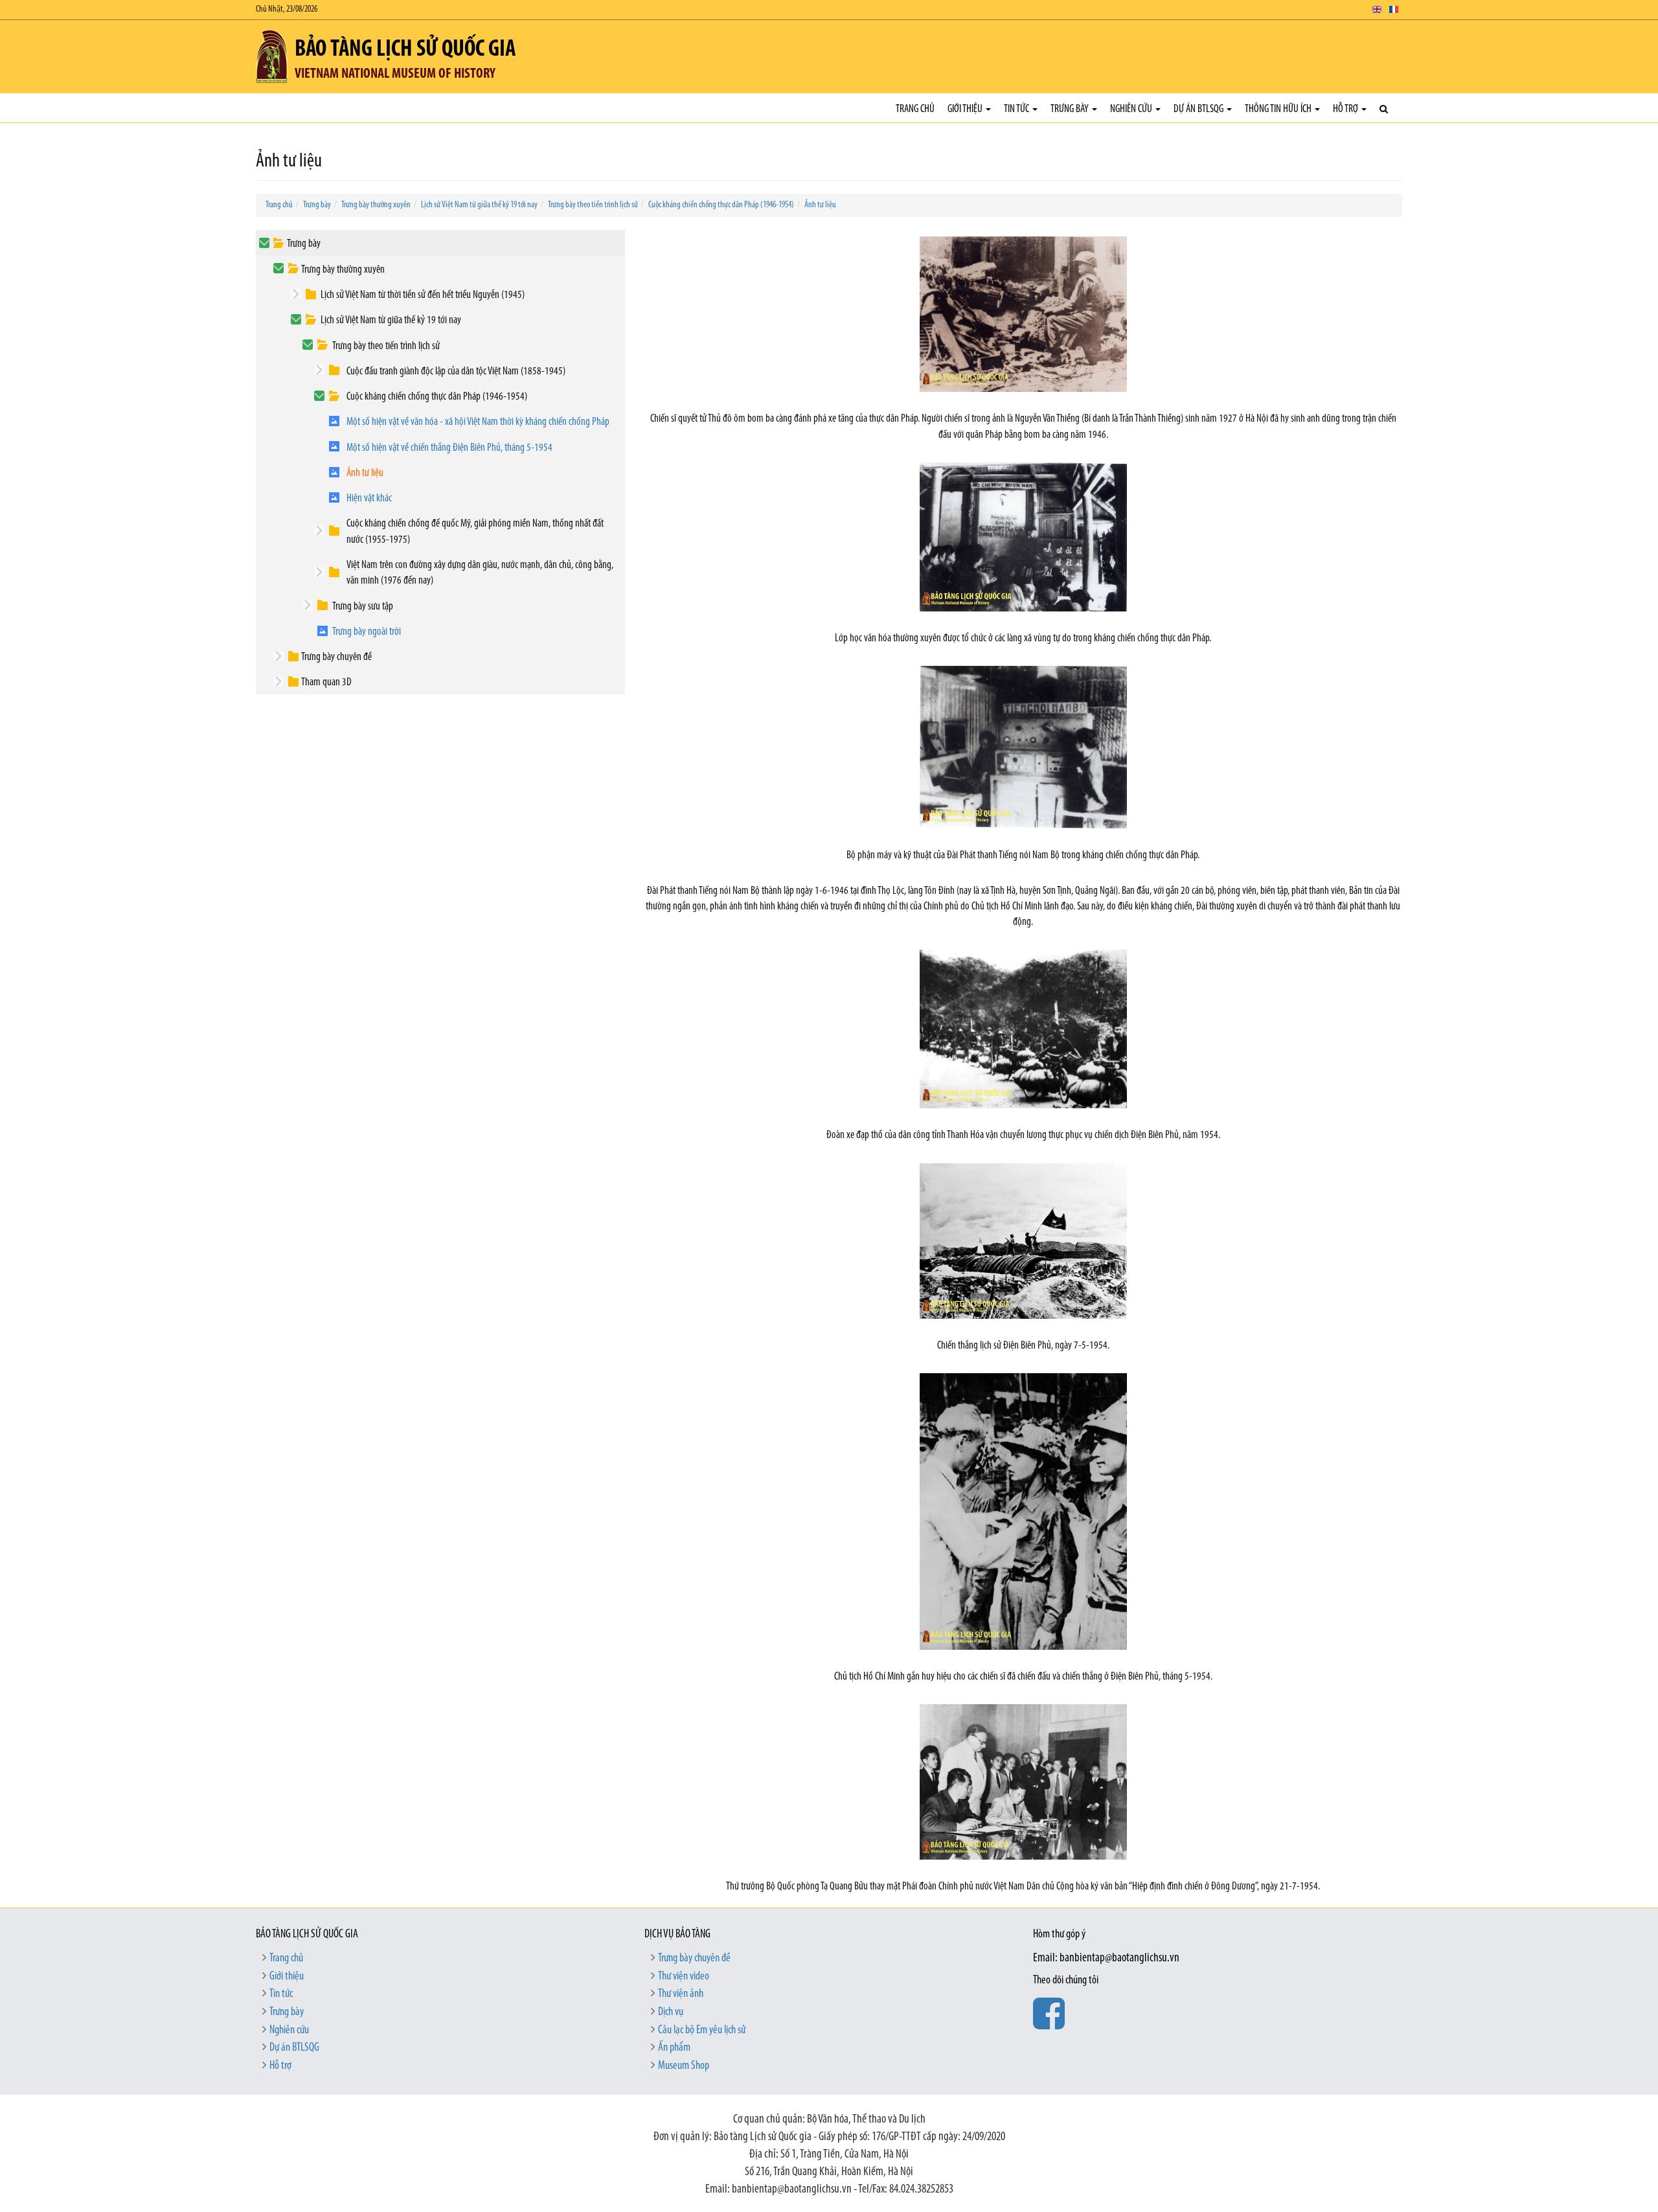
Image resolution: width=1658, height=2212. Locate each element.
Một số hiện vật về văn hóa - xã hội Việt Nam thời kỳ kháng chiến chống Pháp (478, 422)
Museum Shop (684, 2066)
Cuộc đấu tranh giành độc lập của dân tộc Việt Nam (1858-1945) (456, 371)
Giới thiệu (966, 109)
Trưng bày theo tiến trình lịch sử (593, 205)
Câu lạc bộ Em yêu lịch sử (702, 2031)
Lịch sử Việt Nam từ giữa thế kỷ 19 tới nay (479, 205)
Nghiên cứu (1132, 109)
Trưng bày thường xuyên (376, 205)
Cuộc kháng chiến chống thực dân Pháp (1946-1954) (721, 205)
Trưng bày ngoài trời (367, 632)
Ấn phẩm (674, 2048)
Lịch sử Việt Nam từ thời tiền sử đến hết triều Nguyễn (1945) (423, 295)
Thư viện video (684, 1977)
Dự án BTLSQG (1199, 109)
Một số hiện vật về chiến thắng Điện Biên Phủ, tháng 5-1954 (449, 448)
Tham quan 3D (326, 682)
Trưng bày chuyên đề (336, 657)
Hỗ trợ (1346, 109)
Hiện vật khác (369, 498)
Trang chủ (915, 109)
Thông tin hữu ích (1279, 109)
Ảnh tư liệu (820, 205)
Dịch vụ (671, 2012)
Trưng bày (1071, 109)
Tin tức (1017, 109)
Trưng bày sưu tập (363, 607)
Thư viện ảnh (681, 1994)
